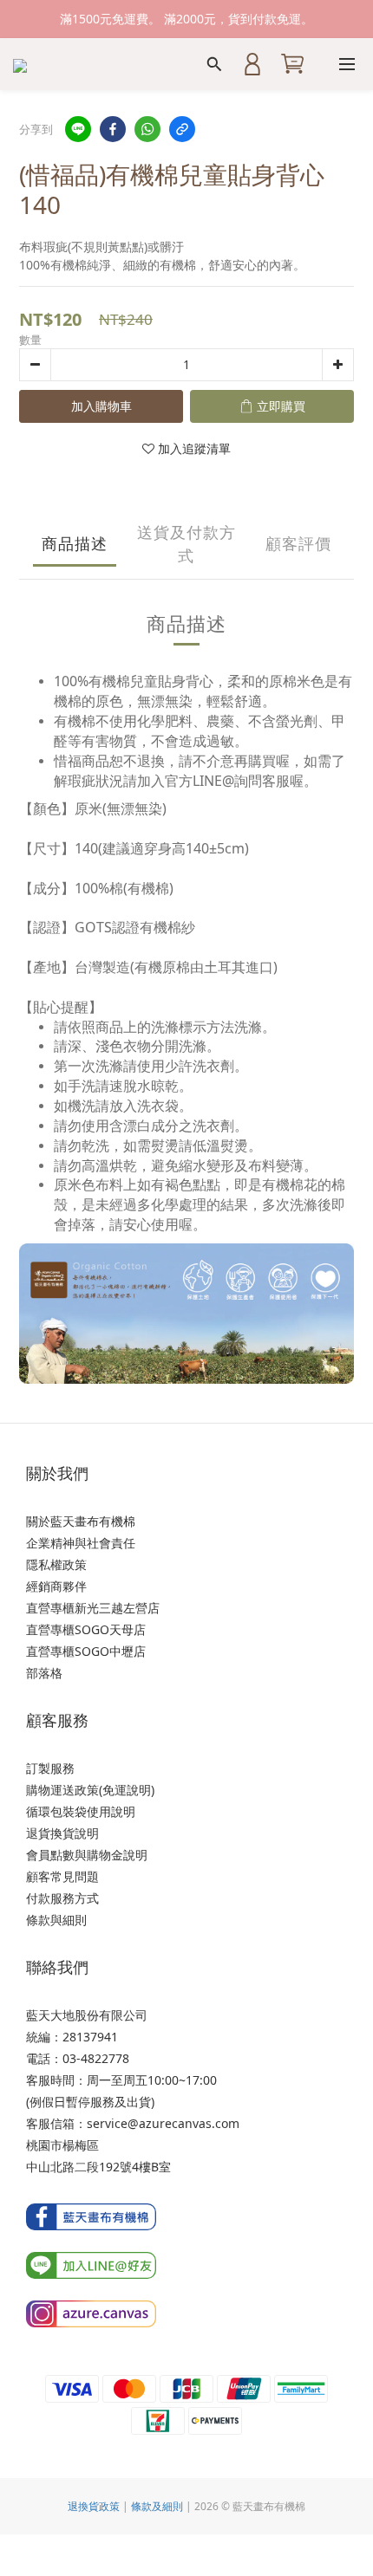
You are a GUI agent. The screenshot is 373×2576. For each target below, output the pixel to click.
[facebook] (113, 129)
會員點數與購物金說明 (87, 1855)
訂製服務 (50, 1768)
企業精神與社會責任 (81, 1543)
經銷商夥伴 (56, 1586)
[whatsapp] (147, 129)
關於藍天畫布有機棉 (81, 1521)
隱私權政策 (56, 1564)
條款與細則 (56, 1920)
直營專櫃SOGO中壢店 (86, 1651)
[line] (78, 129)
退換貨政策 (94, 2506)
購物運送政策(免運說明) (90, 1790)
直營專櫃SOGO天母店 (86, 1629)
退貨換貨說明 (62, 1833)
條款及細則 (157, 2506)
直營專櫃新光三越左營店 (93, 1608)
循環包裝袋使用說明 (81, 1811)
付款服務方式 (62, 1898)
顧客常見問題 (62, 1876)
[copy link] (182, 129)
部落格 (44, 1673)
